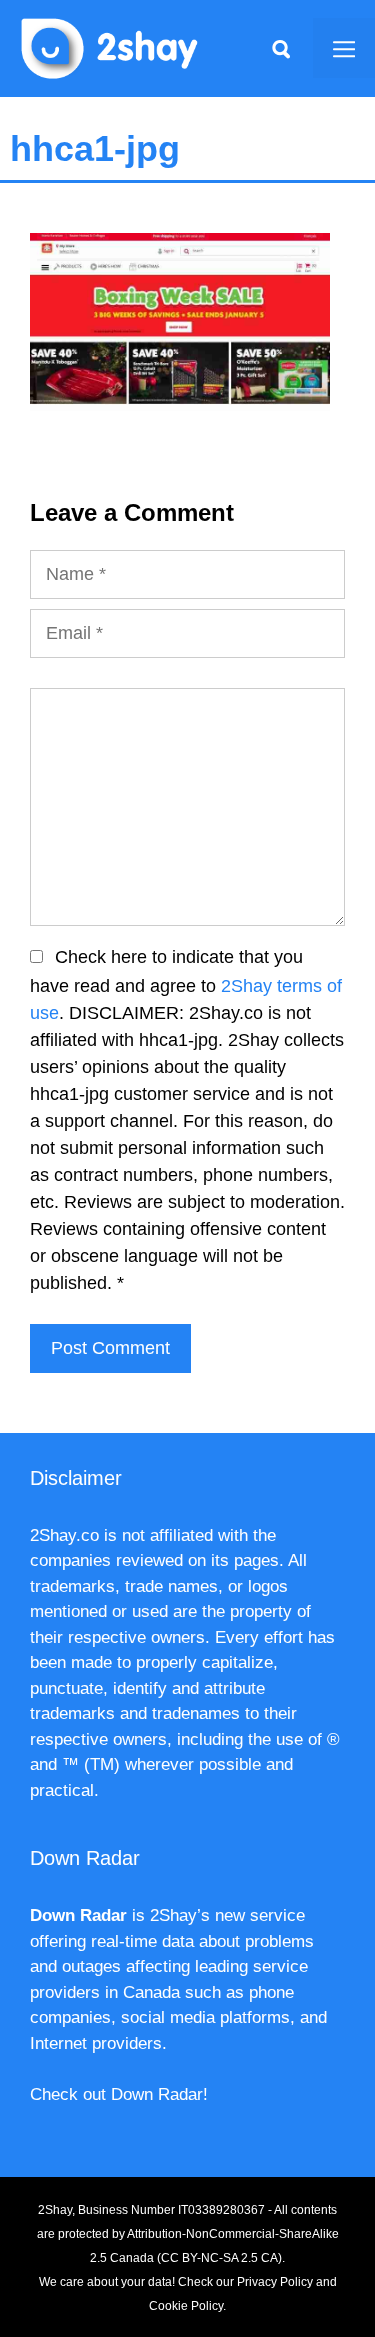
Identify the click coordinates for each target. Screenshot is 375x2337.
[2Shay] (110, 47)
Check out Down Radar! (119, 2094)
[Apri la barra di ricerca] (281, 48)
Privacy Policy (275, 2282)
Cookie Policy (186, 2306)
